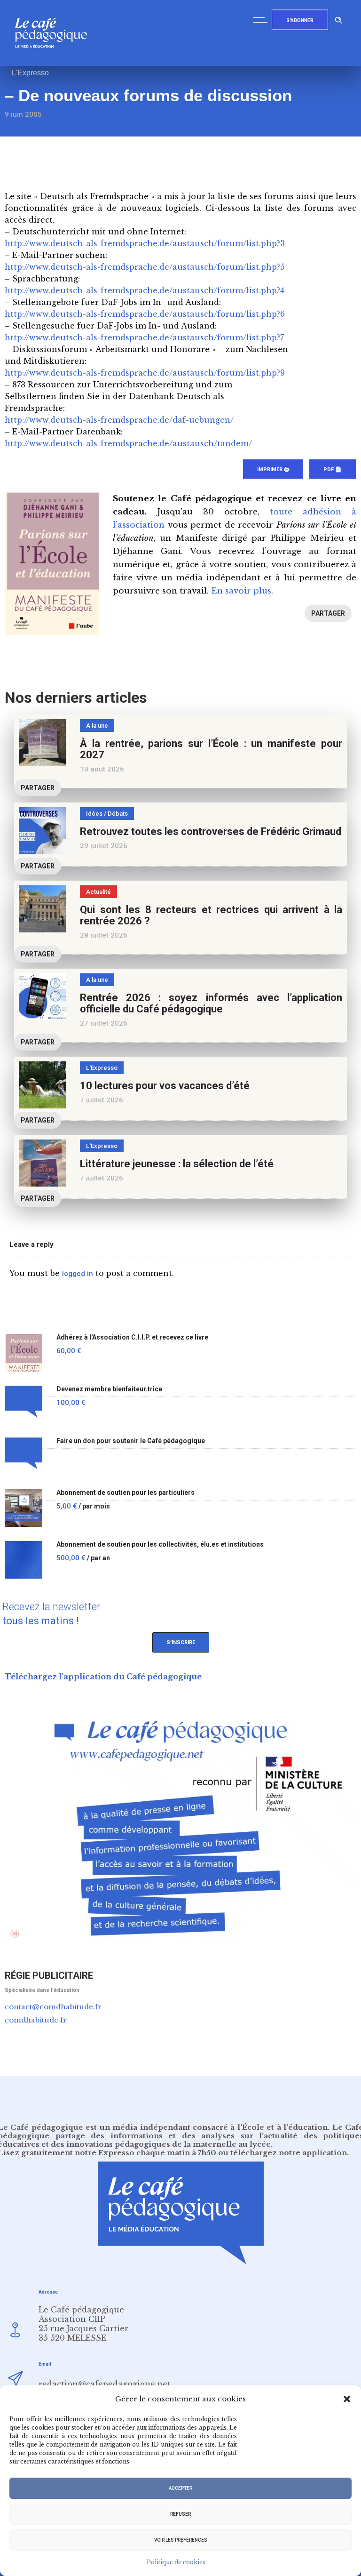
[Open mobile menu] (262, 20)
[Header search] (338, 19)
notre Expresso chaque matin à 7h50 (145, 2153)
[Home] (55, 63)
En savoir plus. (242, 591)
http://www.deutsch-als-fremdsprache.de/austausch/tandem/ (128, 443)
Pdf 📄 (333, 469)
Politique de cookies (176, 2562)
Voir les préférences (181, 2540)
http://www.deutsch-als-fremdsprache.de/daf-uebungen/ (119, 420)
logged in (78, 1274)
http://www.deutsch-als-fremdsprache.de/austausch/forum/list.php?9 (145, 373)
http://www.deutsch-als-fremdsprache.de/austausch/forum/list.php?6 (145, 314)
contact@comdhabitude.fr (53, 2007)
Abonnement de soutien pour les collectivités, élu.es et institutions (160, 1545)
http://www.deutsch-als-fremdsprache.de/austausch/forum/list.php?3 (145, 243)
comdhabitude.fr (36, 2020)
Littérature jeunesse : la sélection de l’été (177, 1164)
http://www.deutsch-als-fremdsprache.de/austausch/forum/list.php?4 (145, 290)
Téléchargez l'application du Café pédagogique (103, 1677)
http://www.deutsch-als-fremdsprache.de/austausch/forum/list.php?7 (144, 337)
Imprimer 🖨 (273, 469)
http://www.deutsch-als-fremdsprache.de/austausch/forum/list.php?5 (145, 267)
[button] (347, 2399)
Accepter (180, 2488)
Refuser (180, 2514)
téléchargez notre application (289, 2153)
